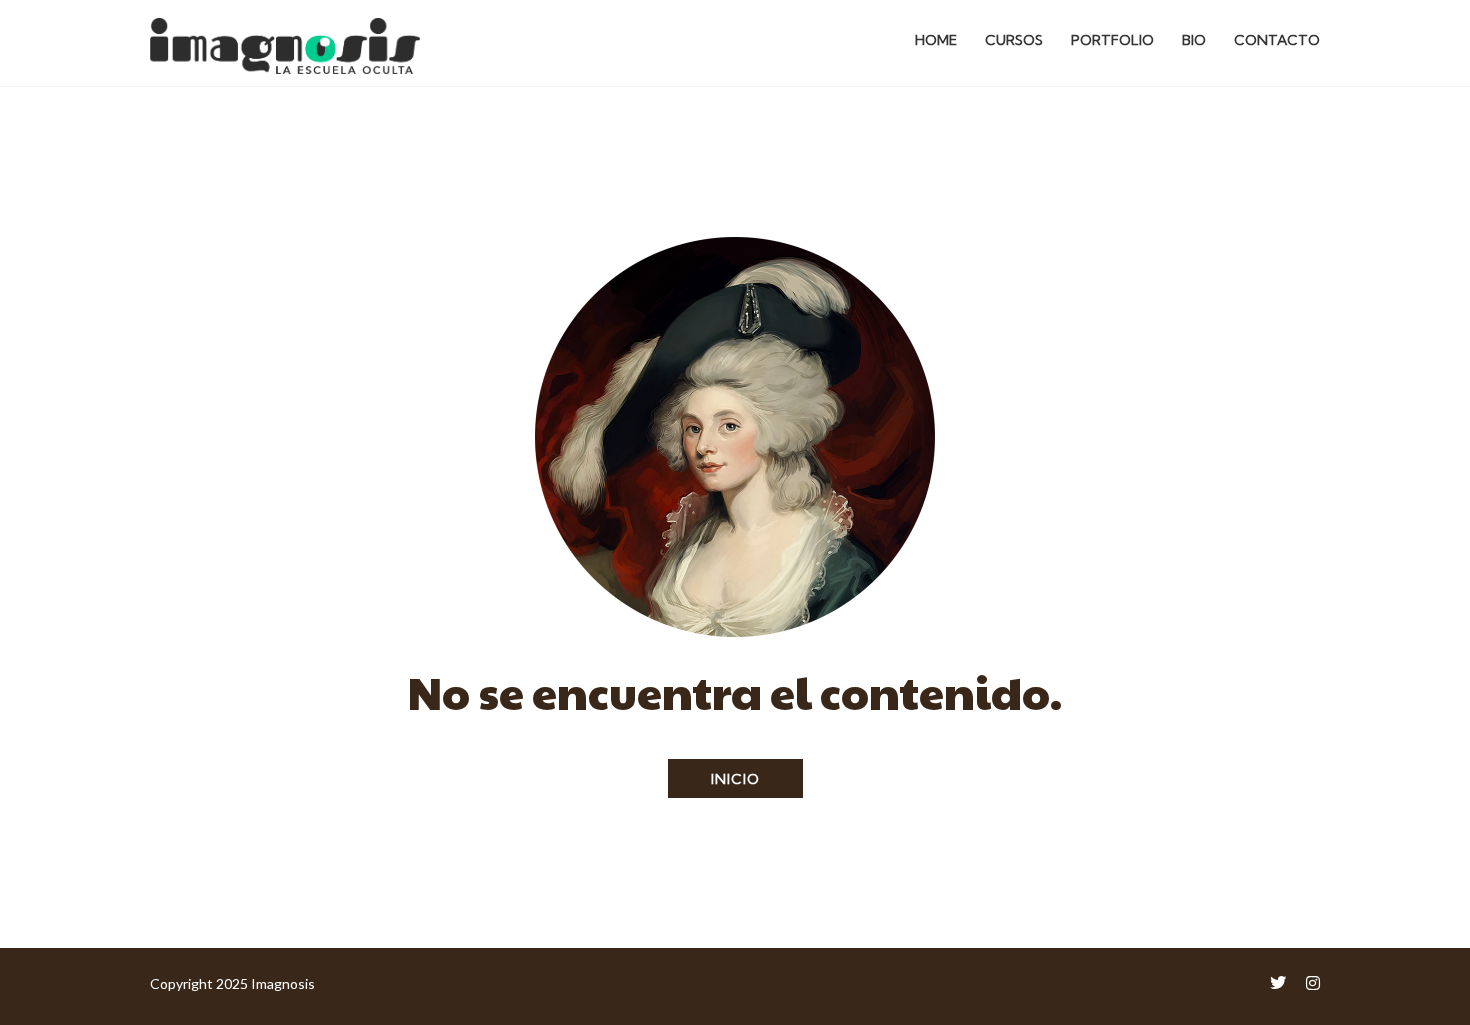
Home (936, 40)
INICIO (735, 779)
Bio (1194, 40)
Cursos (1014, 40)
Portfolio (1112, 40)
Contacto (1277, 40)
